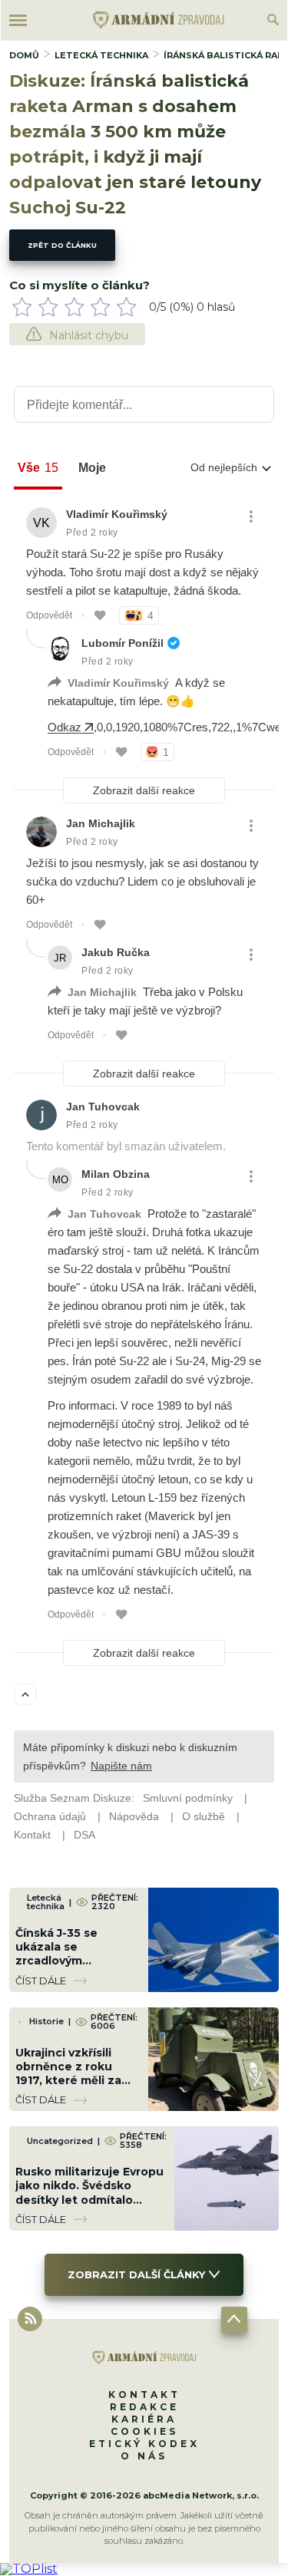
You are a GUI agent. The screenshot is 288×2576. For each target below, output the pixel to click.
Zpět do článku (62, 245)
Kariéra (144, 2419)
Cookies (144, 2431)
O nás (144, 2456)
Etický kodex (144, 2444)
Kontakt (144, 2395)
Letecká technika (101, 55)
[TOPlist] (29, 2569)
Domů (24, 55)
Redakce (144, 2407)
